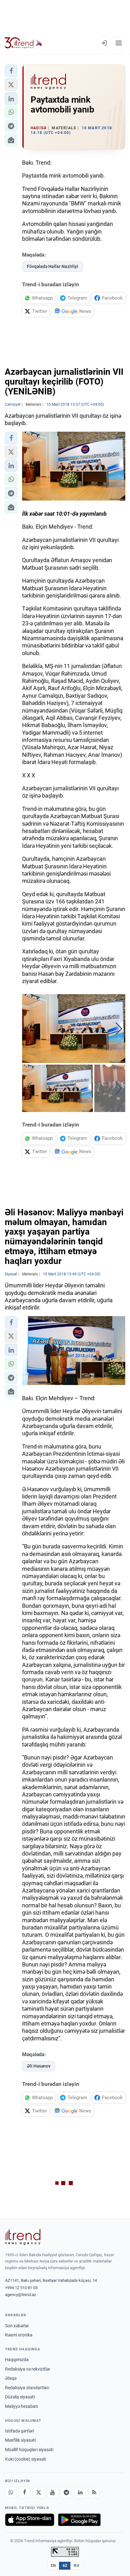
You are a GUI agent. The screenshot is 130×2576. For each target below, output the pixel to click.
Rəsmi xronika (19, 2335)
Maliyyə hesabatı (21, 2406)
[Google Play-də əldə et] (79, 2520)
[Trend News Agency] (23, 2237)
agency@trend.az (21, 2295)
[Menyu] (119, 43)
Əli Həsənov (39, 2066)
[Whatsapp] (11, 2493)
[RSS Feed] (94, 2493)
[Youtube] (52, 2493)
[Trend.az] (24, 43)
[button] (11, 71)
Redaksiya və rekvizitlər (28, 2369)
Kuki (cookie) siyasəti (26, 2459)
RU (77, 2566)
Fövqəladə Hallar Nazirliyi (53, 266)
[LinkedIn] (80, 2493)
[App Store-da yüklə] (30, 2520)
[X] (38, 2493)
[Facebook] (25, 2493)
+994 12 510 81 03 (21, 2288)
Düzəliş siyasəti (20, 2397)
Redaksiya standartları (27, 2388)
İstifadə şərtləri (20, 2431)
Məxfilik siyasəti (20, 2440)
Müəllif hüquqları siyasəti (29, 2450)
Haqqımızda (17, 2360)
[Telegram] (66, 2493)
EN (53, 2566)
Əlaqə (11, 2378)
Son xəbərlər (17, 2326)
